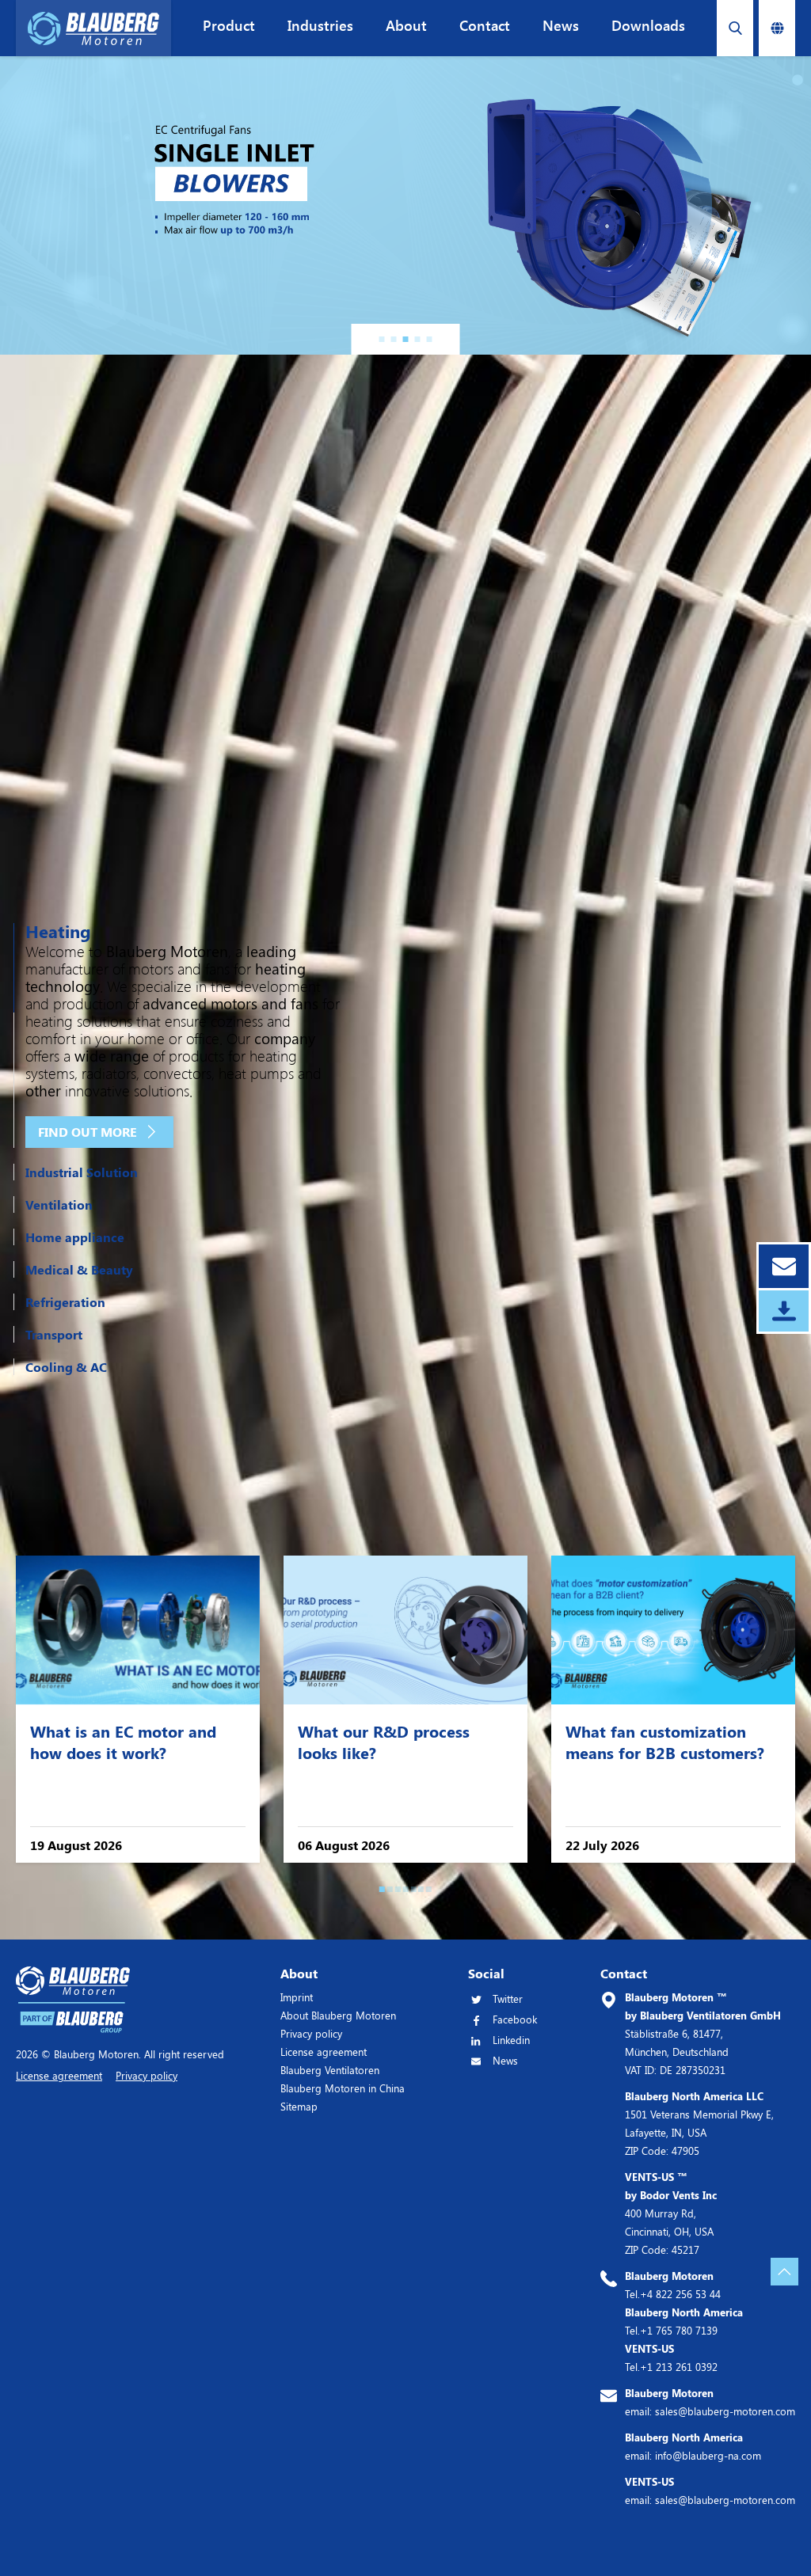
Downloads (648, 25)
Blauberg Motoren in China (343, 2088)
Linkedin (511, 2040)
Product (229, 25)
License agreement (324, 2052)
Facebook (515, 2019)
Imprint (297, 1997)
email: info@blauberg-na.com (693, 2446)
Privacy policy (311, 2033)
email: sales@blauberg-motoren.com (710, 2402)
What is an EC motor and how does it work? (123, 1742)
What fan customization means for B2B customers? (665, 1742)
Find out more (88, 1132)
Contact (485, 25)
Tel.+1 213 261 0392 (671, 2358)
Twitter (508, 1998)
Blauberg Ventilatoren (330, 2070)
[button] (382, 339)
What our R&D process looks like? (384, 1742)
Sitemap (299, 2106)
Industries (320, 25)
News (561, 25)
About (406, 25)
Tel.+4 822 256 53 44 (673, 2285)
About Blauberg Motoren (338, 2015)
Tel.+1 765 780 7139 (684, 2321)
